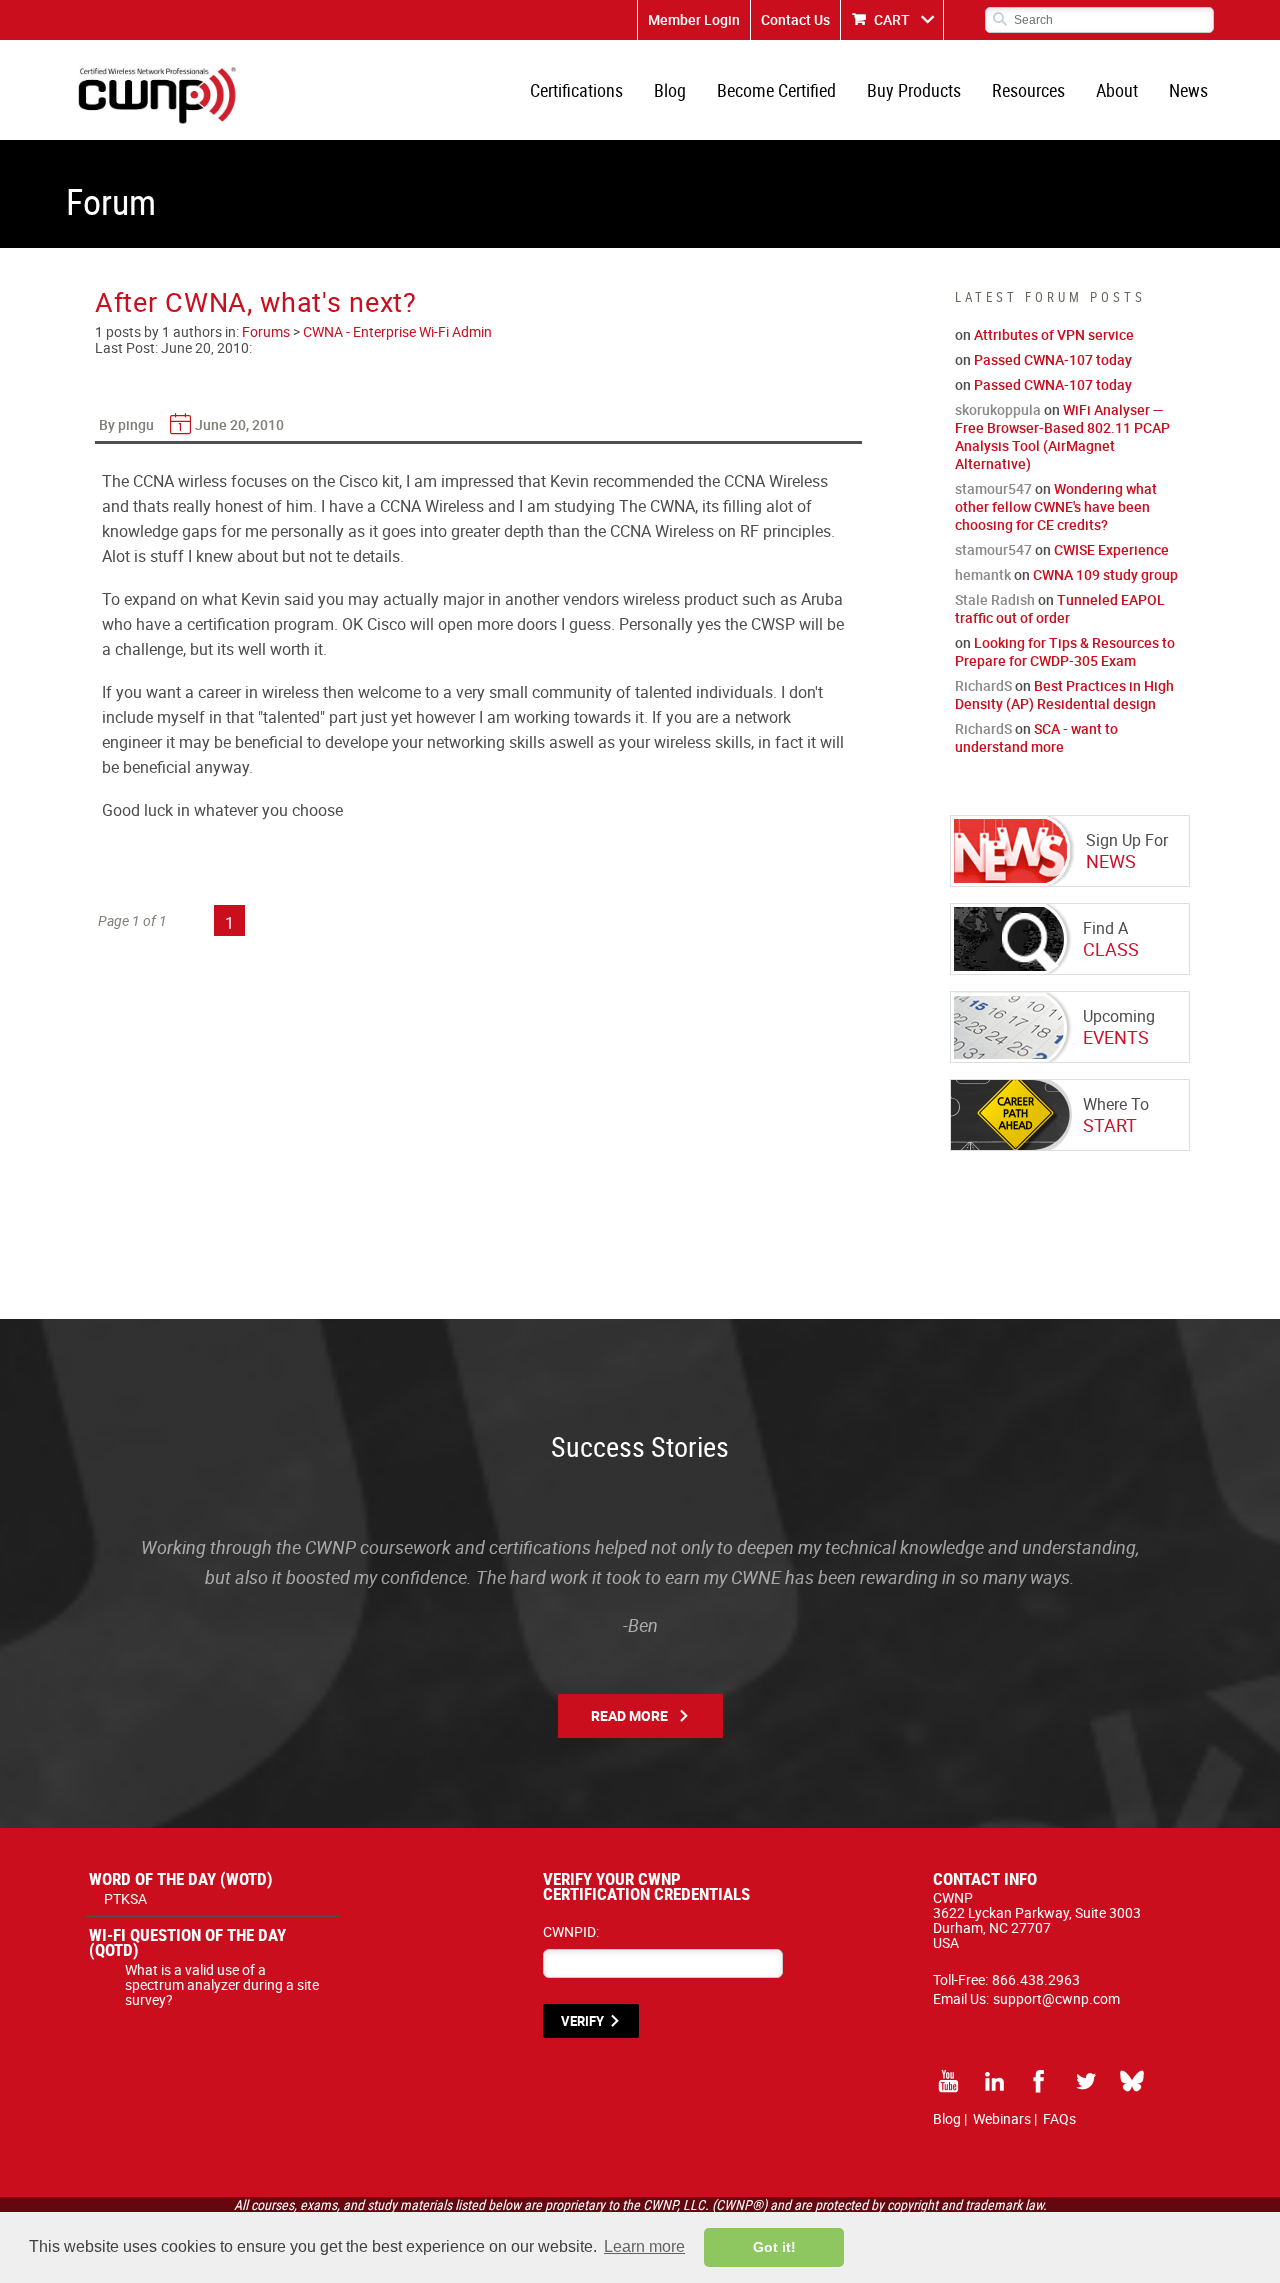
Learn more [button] (644, 2246)
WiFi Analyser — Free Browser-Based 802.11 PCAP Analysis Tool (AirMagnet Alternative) (1062, 436)
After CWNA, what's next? (256, 301)
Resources (1028, 90)
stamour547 (993, 488)
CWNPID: (571, 1931)
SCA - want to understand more (1036, 737)
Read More (629, 1715)
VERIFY (582, 2021)
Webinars (1002, 2118)
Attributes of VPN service (1054, 334)
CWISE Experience (1111, 549)
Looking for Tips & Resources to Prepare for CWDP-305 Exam (1065, 651)
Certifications (576, 90)
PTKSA (125, 1898)
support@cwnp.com (1056, 1998)
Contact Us (795, 19)
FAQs (1059, 2118)
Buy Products (914, 90)
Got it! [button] (774, 2247)
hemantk (983, 574)
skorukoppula (998, 409)
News (1188, 90)
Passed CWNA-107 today (1053, 359)
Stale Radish (995, 599)
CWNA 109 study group (1105, 574)
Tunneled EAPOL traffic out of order (1060, 608)
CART (892, 19)
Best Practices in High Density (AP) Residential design (1064, 694)
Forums (266, 331)
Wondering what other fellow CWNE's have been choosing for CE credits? (1056, 506)
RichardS (983, 685)
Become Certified (776, 90)
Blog (670, 90)
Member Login (694, 19)
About (1117, 90)
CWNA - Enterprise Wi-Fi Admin (397, 331)
